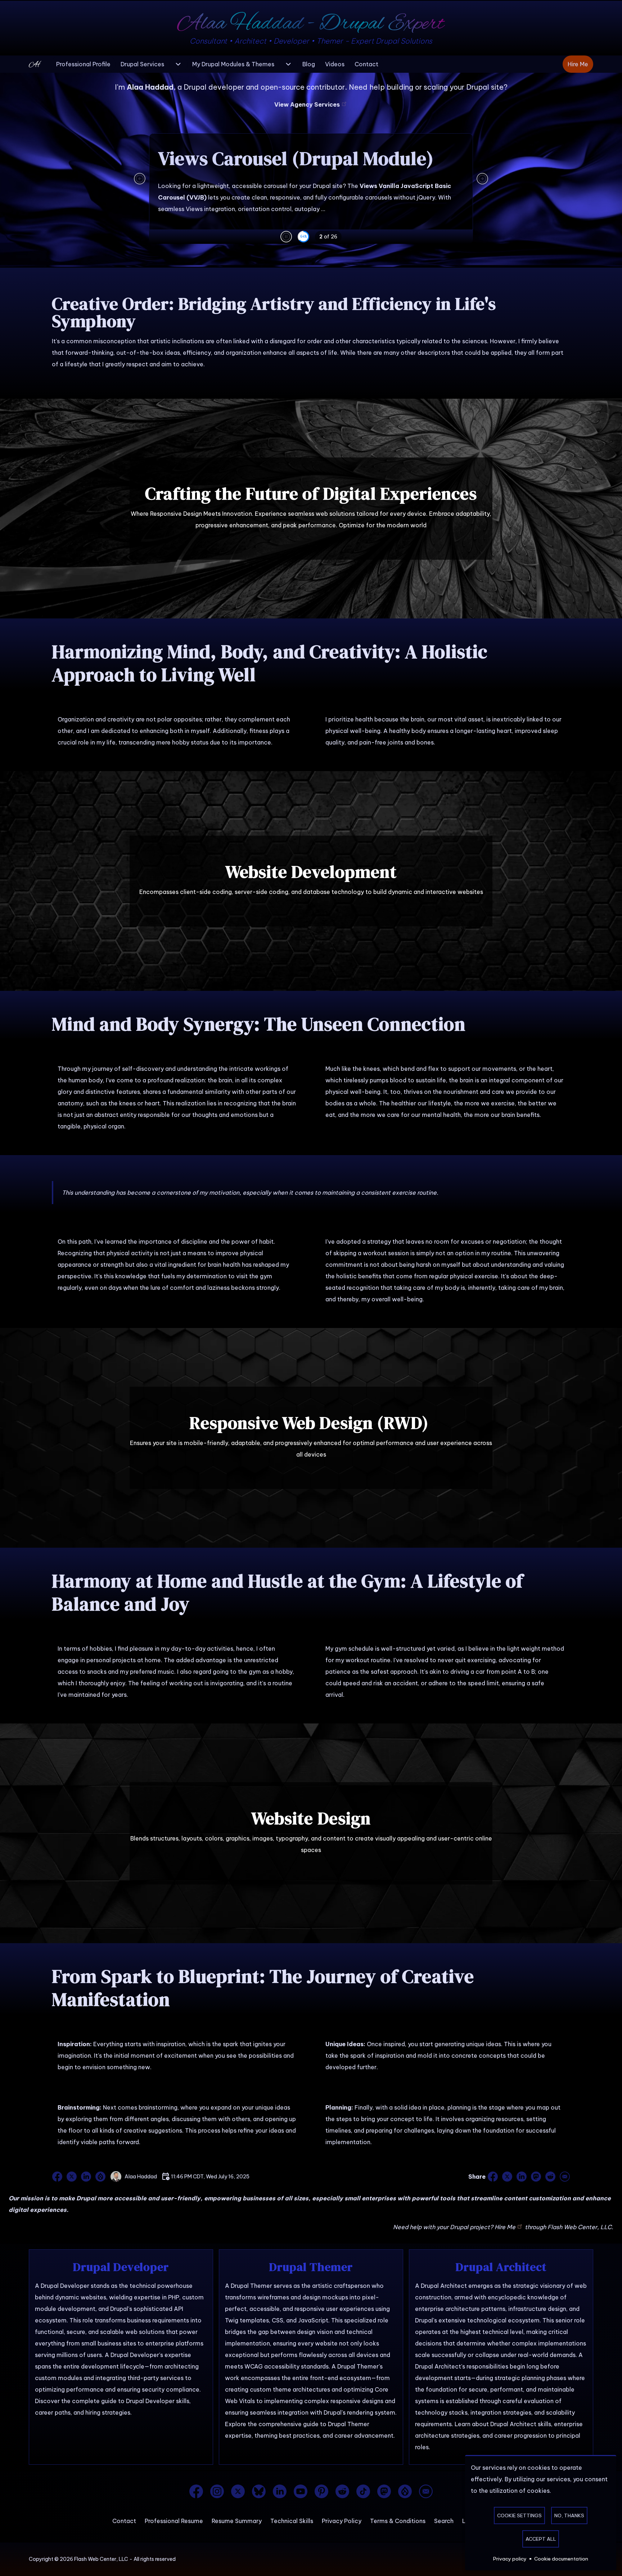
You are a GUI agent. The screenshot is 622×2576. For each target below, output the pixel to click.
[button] (286, 237)
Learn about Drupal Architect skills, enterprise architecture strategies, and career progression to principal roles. (499, 2436)
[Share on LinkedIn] (522, 2177)
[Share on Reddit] (550, 2177)
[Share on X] (507, 2177)
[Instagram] (217, 2491)
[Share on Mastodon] (536, 2177)
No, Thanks (569, 2515)
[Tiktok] (363, 2491)
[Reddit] (342, 2491)
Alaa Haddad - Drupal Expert (311, 24)
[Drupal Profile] (100, 2177)
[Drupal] (405, 2491)
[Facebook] (196, 2491)
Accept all (541, 2539)
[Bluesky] (259, 2491)
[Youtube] (301, 2491)
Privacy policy (510, 2559)
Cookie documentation (561, 2559)
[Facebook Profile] (58, 2177)
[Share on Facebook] (493, 2177)
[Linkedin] (280, 2491)
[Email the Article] (564, 2177)
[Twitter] (238, 2491)
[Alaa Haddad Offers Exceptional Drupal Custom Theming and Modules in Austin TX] (38, 64)
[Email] (426, 2491)
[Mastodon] (384, 2491)
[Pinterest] (321, 2491)
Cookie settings (519, 2515)
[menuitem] (83, 64)
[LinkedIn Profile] (86, 2177)
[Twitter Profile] (72, 2177)
